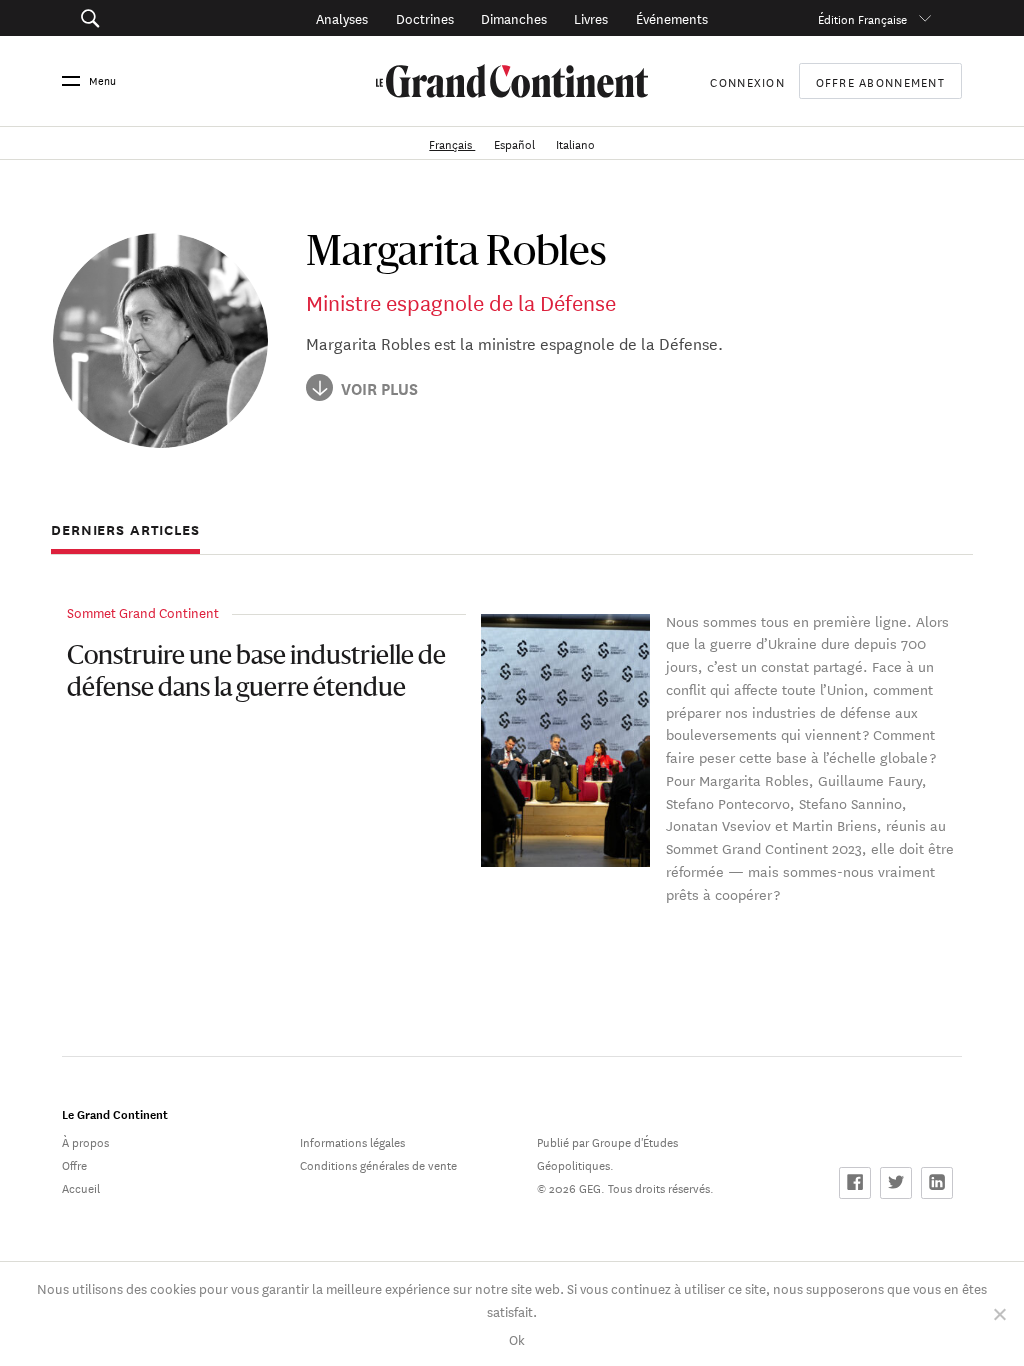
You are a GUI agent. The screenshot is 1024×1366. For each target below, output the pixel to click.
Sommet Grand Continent (143, 611)
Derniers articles (125, 530)
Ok (517, 1338)
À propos (85, 1140)
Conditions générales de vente (378, 1163)
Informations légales (352, 1140)
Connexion (747, 80)
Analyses (342, 17)
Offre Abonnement (880, 81)
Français (452, 142)
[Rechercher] (152, 18)
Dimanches (514, 17)
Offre (74, 1163)
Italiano (575, 142)
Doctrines (425, 17)
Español (516, 142)
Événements (672, 17)
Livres (591, 17)
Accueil (81, 1186)
